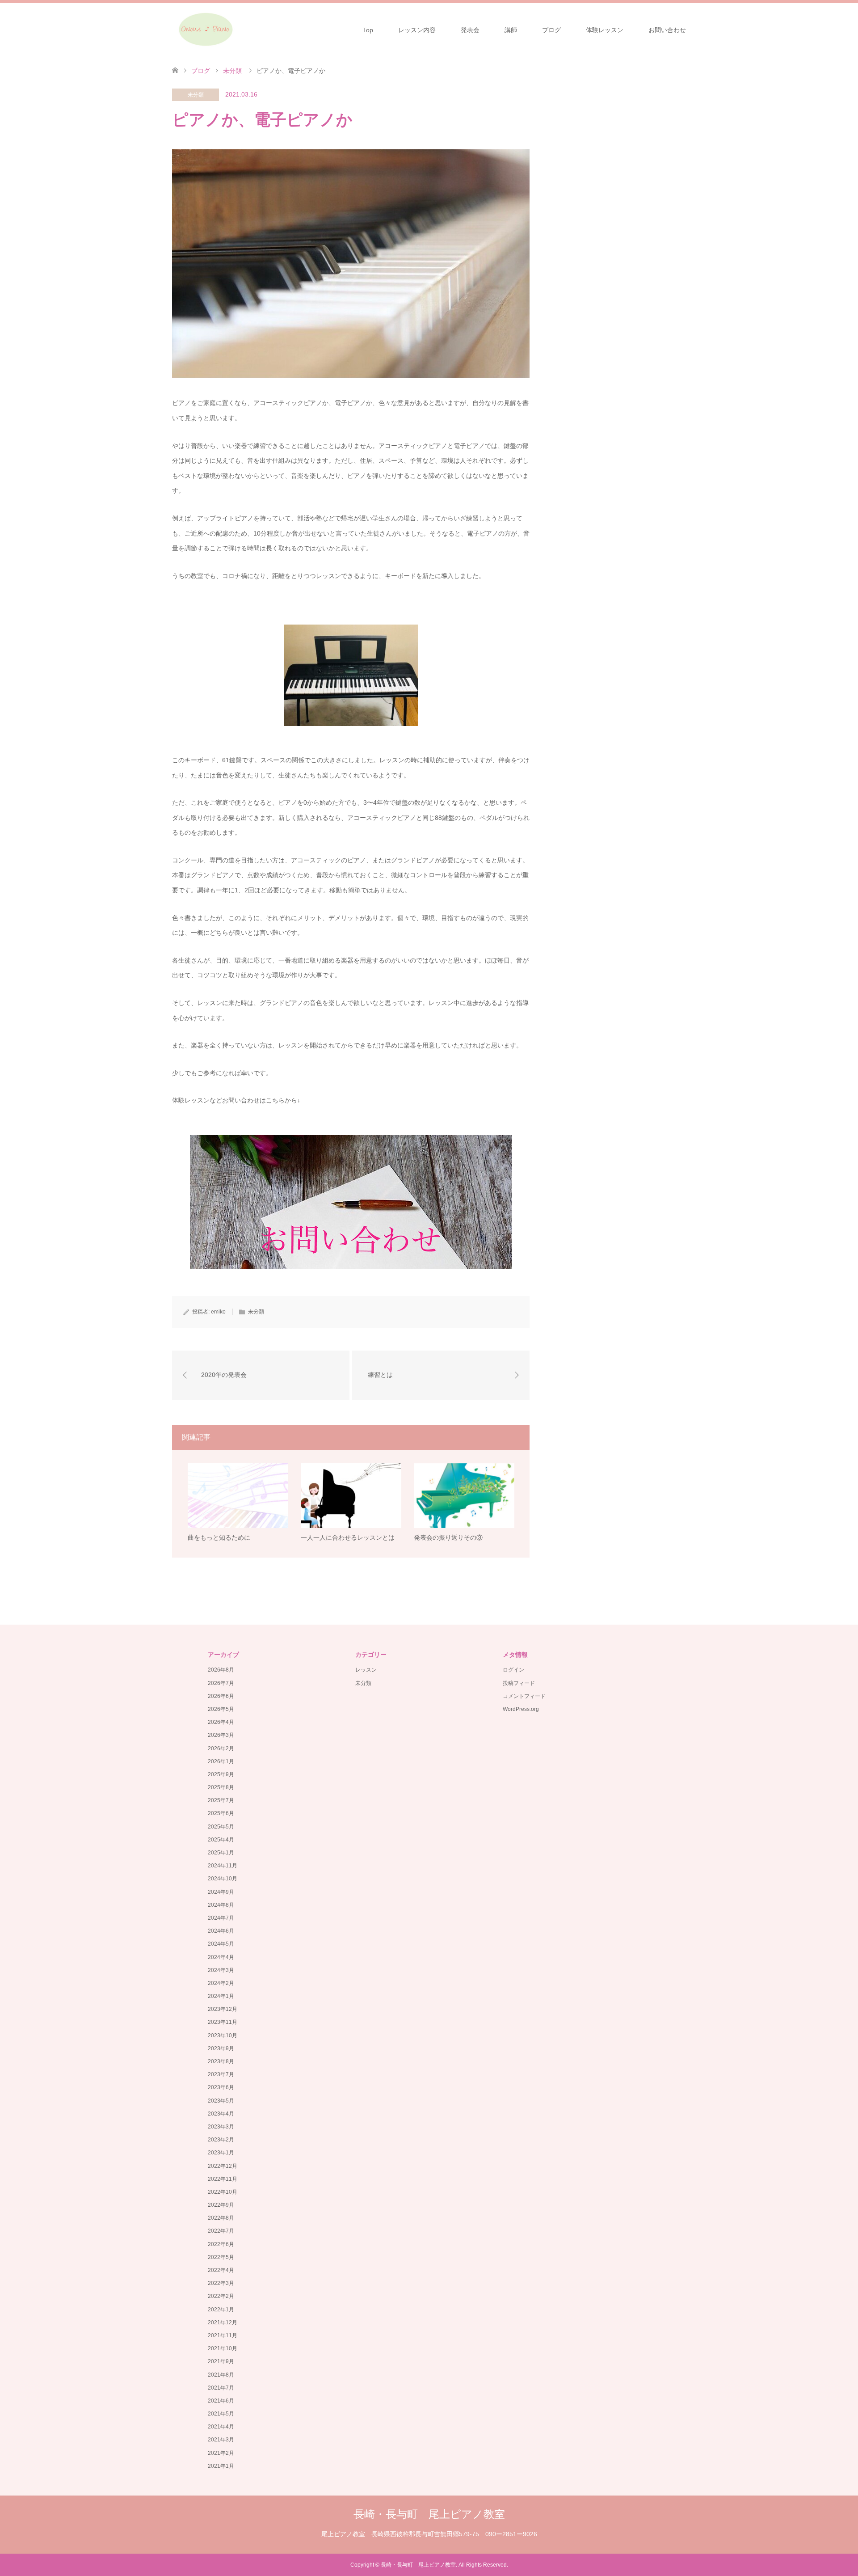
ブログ (551, 30)
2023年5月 (221, 2101)
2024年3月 (221, 1970)
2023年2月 (221, 2140)
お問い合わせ (667, 30)
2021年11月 (223, 2335)
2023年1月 (221, 2153)
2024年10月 (223, 1879)
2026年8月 (221, 1670)
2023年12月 (223, 2009)
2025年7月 (221, 1800)
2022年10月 (223, 2192)
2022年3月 (221, 2283)
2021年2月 (221, 2453)
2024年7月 (221, 1918)
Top (368, 30)
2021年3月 (221, 2440)
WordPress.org (521, 1709)
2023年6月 (221, 2087)
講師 (511, 30)
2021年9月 (221, 2361)
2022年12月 (223, 2166)
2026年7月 (221, 1683)
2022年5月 (221, 2257)
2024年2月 (221, 1983)
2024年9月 (221, 1892)
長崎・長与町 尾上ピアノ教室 (429, 2514)
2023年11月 (223, 2022)
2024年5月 (221, 1944)
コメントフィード (524, 1696)
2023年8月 (221, 2061)
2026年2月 (221, 1748)
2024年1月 (221, 1996)
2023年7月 (221, 2074)
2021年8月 (221, 2375)
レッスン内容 (417, 30)
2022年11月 (223, 2179)
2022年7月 (221, 2231)
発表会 (470, 30)
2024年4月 (221, 1957)
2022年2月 (221, 2296)
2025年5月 (221, 1827)
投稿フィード (519, 1683)
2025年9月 (221, 1774)
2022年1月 (221, 2310)
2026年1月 (221, 1761)
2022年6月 (221, 2244)
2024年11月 (223, 1866)
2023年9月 (221, 2048)
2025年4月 (221, 1840)
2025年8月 (221, 1787)
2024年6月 (221, 1931)
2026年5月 (221, 1709)
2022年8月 (221, 2218)
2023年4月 (221, 2114)
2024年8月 (221, 1905)
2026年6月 (221, 1696)
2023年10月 (223, 2035)
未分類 (196, 95)
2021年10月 (223, 2348)
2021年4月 (221, 2427)
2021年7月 (221, 2388)
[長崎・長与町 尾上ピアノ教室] (205, 30)
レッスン (366, 1670)
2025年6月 (221, 1813)
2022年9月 (221, 2205)
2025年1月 (221, 1853)
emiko (218, 1312)
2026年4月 (221, 1722)
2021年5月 (221, 2414)
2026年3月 (221, 1735)
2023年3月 (221, 2127)
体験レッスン (605, 30)
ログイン (513, 1670)
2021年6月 (221, 2401)
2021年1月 (221, 2466)
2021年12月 (223, 2323)
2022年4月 (221, 2270)
